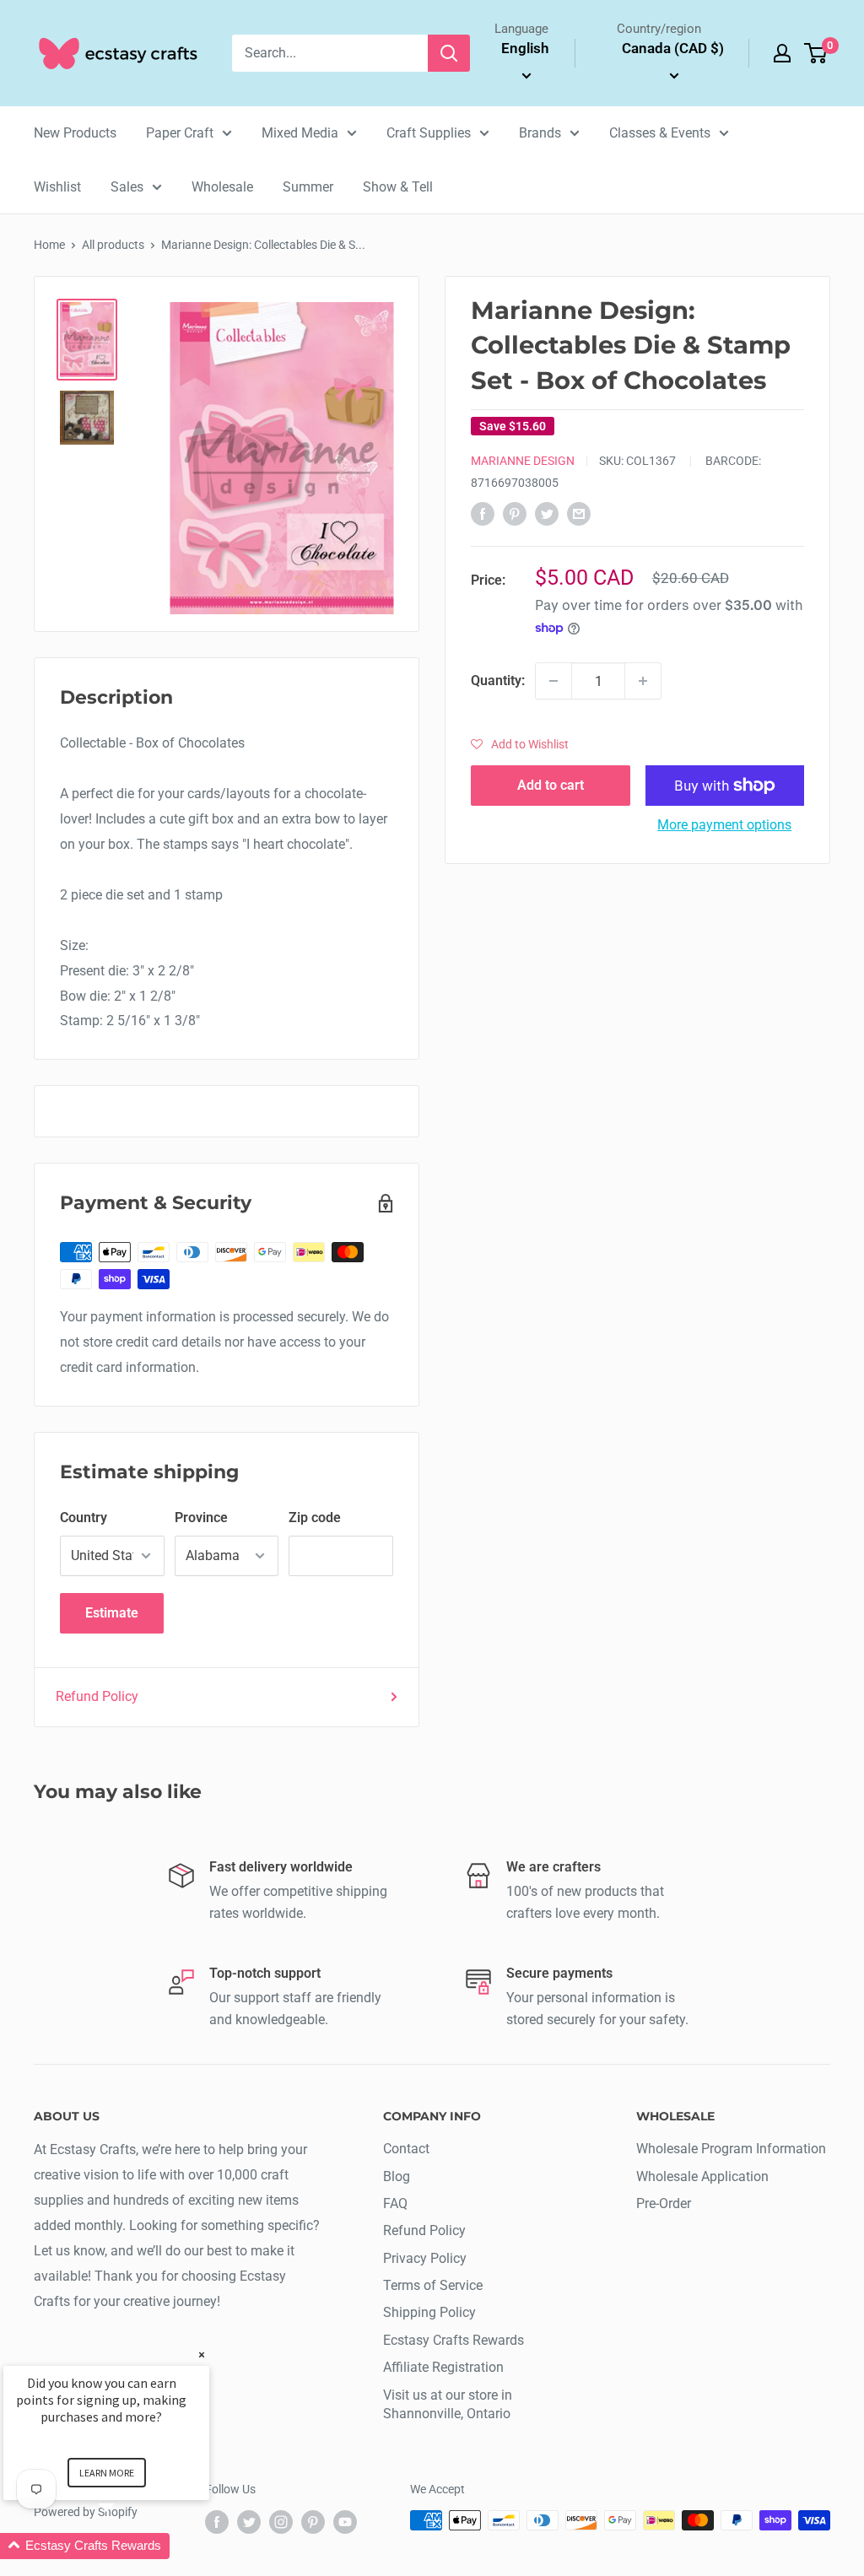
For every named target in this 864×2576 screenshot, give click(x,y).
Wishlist (57, 187)
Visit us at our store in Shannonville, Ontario (448, 2404)
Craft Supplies (429, 133)
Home (49, 245)
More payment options (724, 825)
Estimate (112, 1613)
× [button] (202, 2355)
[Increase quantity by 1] (643, 681)
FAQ (395, 2203)
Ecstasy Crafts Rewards (454, 2340)
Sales (127, 187)
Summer (308, 187)
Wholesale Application (702, 2176)
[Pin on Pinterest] (515, 513)
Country (84, 1518)
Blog (397, 2176)
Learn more (107, 2473)
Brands (540, 133)
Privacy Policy (425, 2258)
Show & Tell (398, 187)
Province (201, 1518)
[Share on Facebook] (483, 513)
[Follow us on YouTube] (345, 2522)
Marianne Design (523, 461)
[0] (816, 53)
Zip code (315, 1518)
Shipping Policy (429, 2312)
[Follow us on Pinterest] (313, 2522)
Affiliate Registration (443, 2367)
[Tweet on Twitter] (547, 513)
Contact (406, 2149)
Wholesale (222, 187)
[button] (520, 744)
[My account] (782, 53)
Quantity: (498, 680)
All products (113, 245)
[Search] (449, 53)
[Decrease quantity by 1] (553, 681)
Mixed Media (300, 133)
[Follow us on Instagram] (281, 2522)
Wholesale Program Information (731, 2149)
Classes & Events (660, 133)
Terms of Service (433, 2285)
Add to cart (551, 785)
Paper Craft (180, 133)
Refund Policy (97, 1696)
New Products (75, 133)
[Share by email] (579, 513)
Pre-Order (664, 2203)
